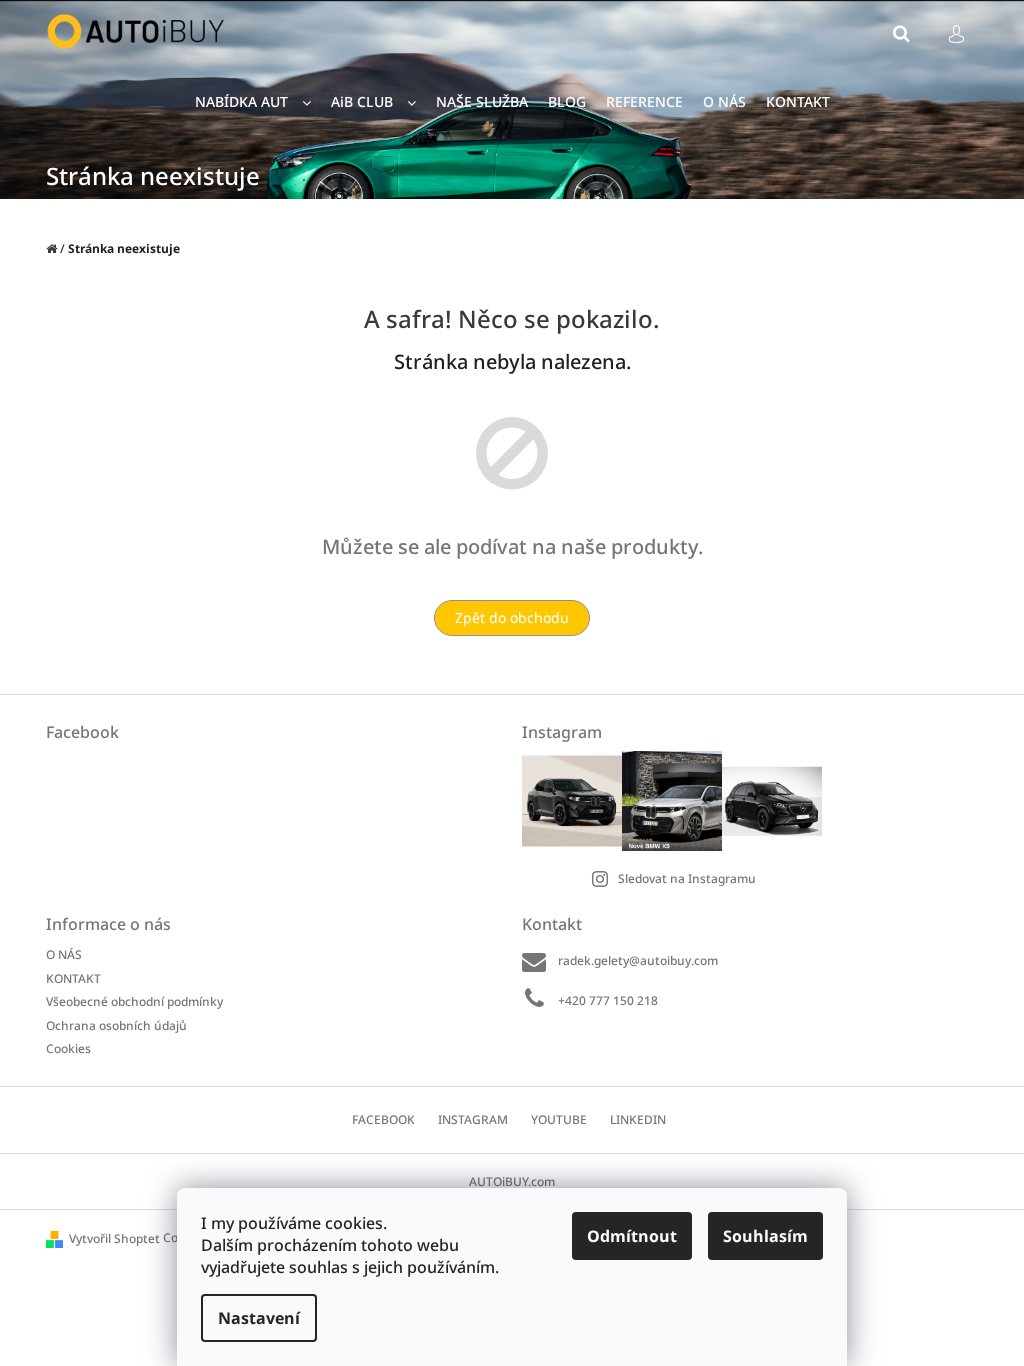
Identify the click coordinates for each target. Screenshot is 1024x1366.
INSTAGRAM (473, 1119)
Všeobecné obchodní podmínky (134, 1001)
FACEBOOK (383, 1119)
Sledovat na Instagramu (687, 878)
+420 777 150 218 (608, 1000)
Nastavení (259, 1318)
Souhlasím (765, 1236)
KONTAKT (73, 978)
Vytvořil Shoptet (114, 1238)
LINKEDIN (638, 1119)
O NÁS (64, 954)
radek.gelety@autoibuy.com (638, 960)
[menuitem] (253, 102)
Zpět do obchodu (512, 617)
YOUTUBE (559, 1119)
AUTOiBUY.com (512, 1181)
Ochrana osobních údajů (116, 1025)
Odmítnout (632, 1236)
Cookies (68, 1048)
